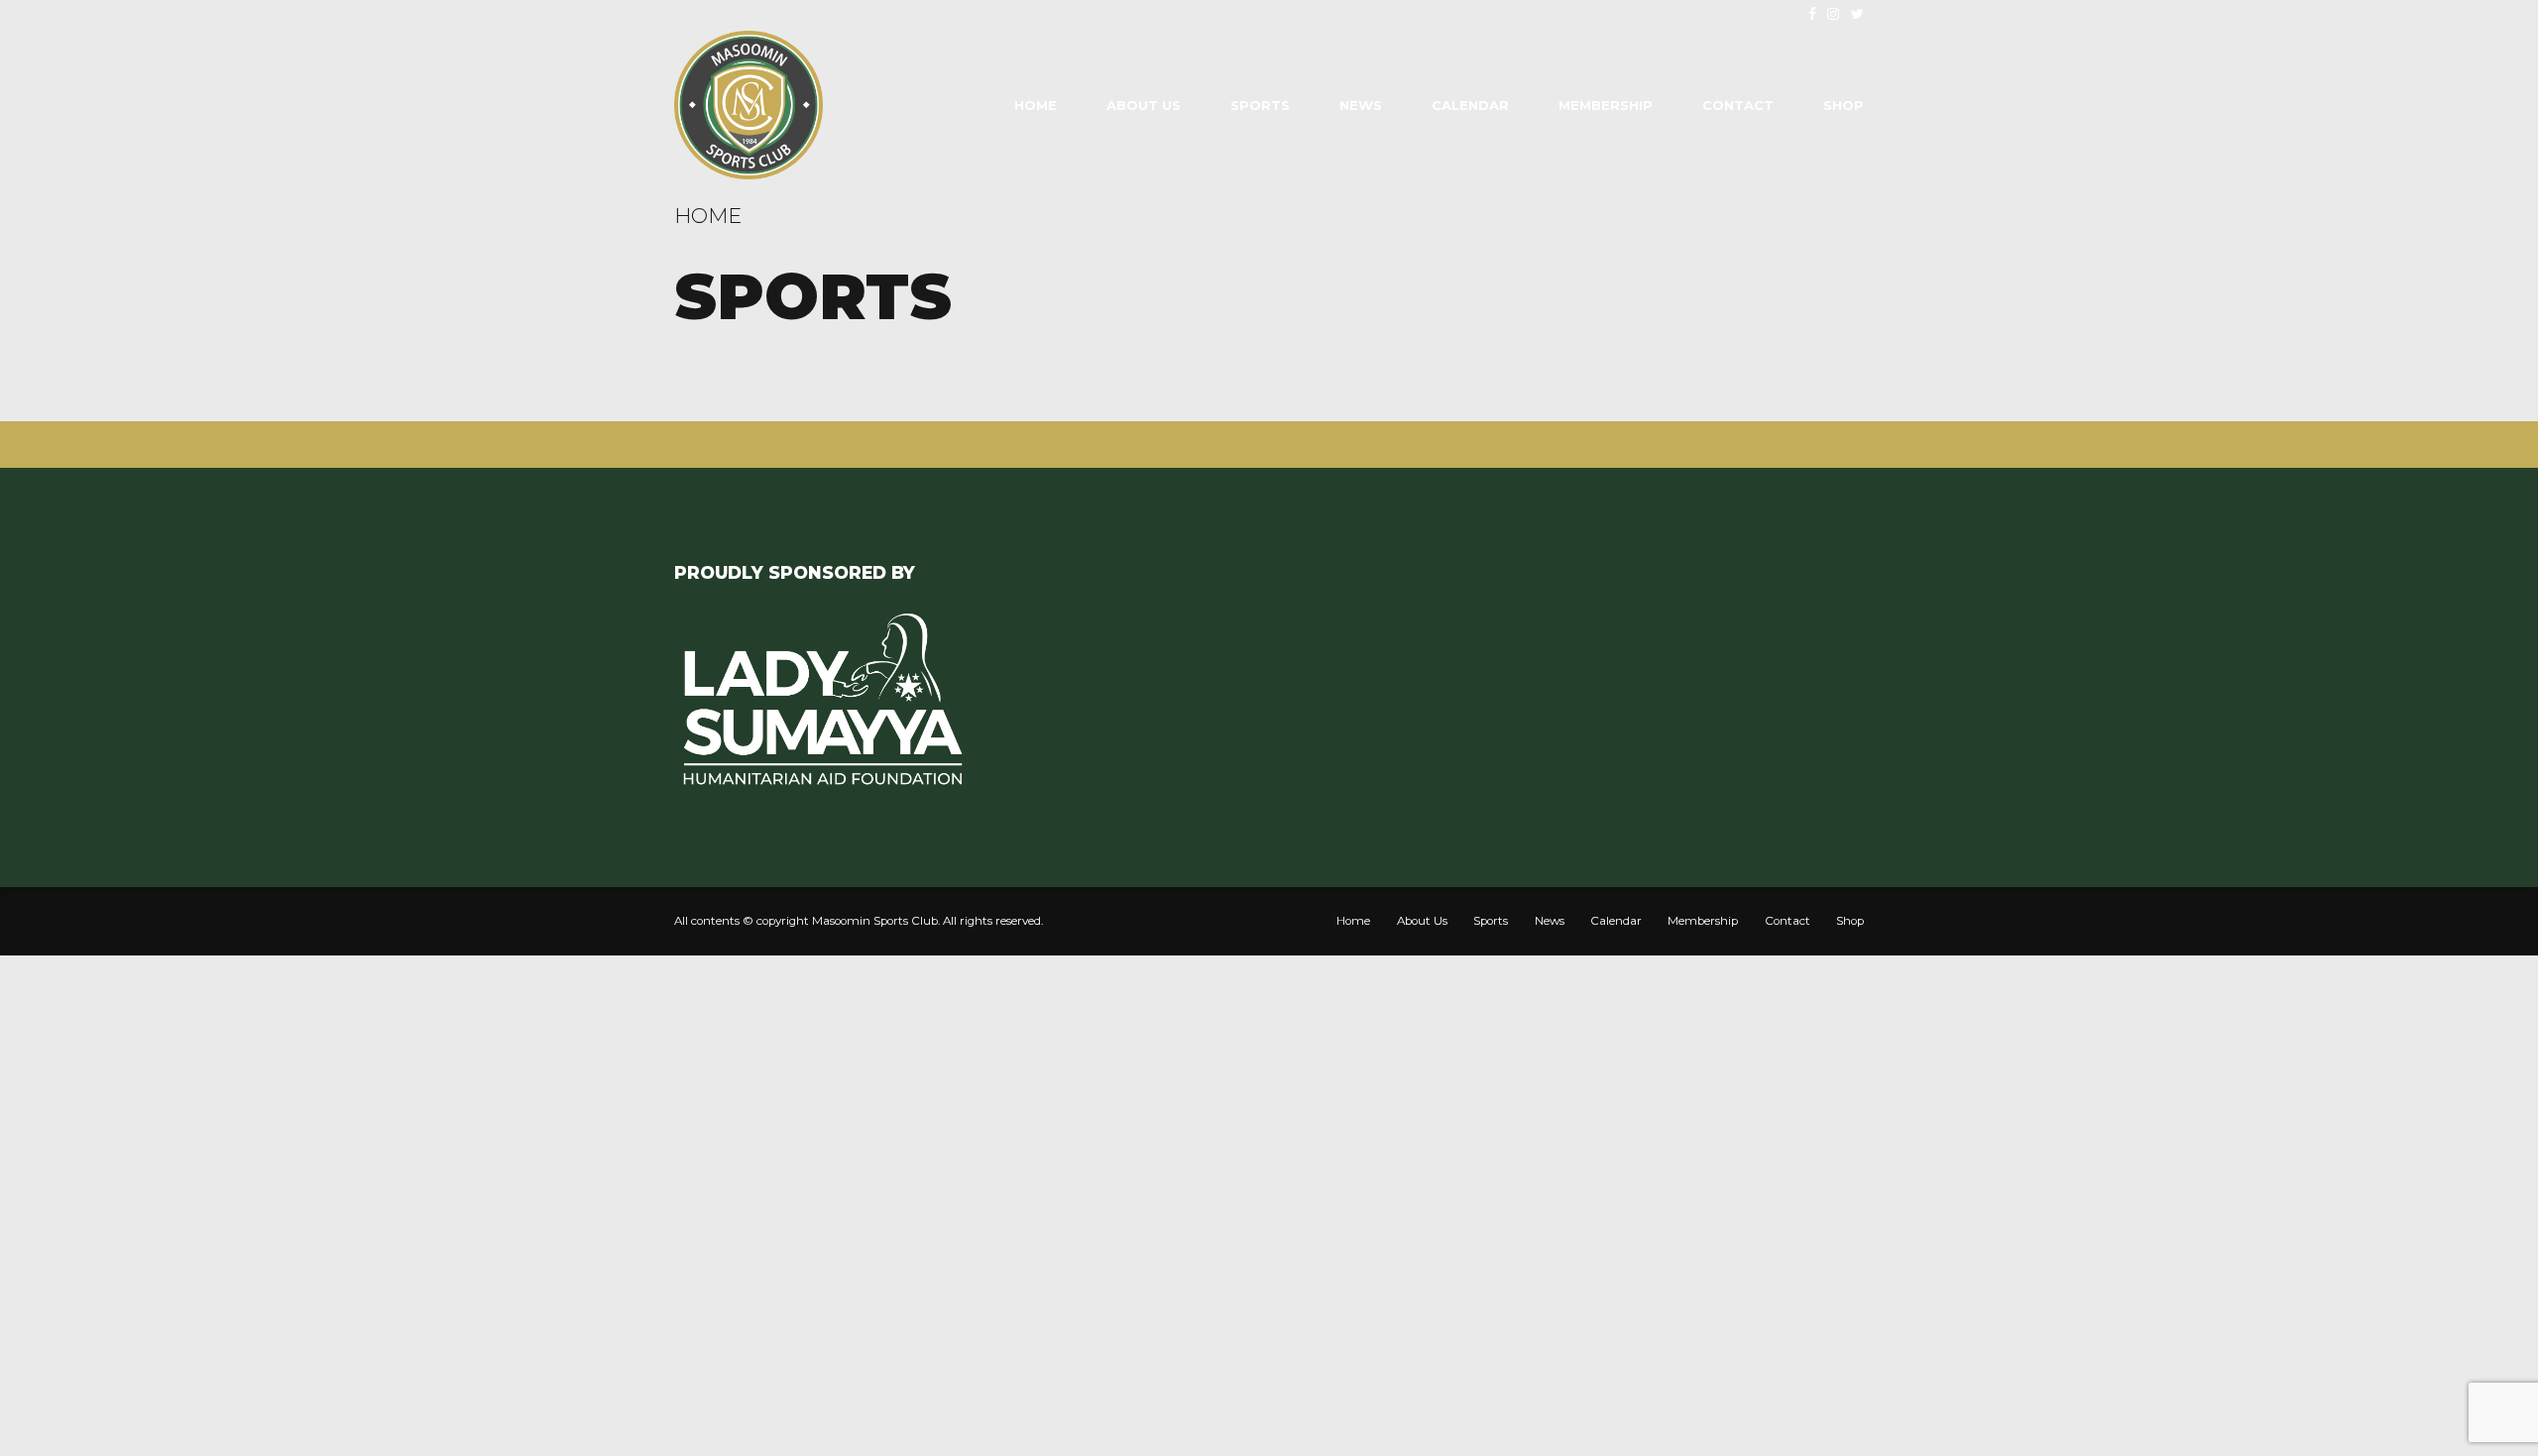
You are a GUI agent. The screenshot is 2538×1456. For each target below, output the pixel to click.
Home (1036, 105)
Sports (1260, 105)
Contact (1738, 105)
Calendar (1470, 105)
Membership (1606, 105)
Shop (1844, 105)
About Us (1144, 105)
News (1361, 105)
